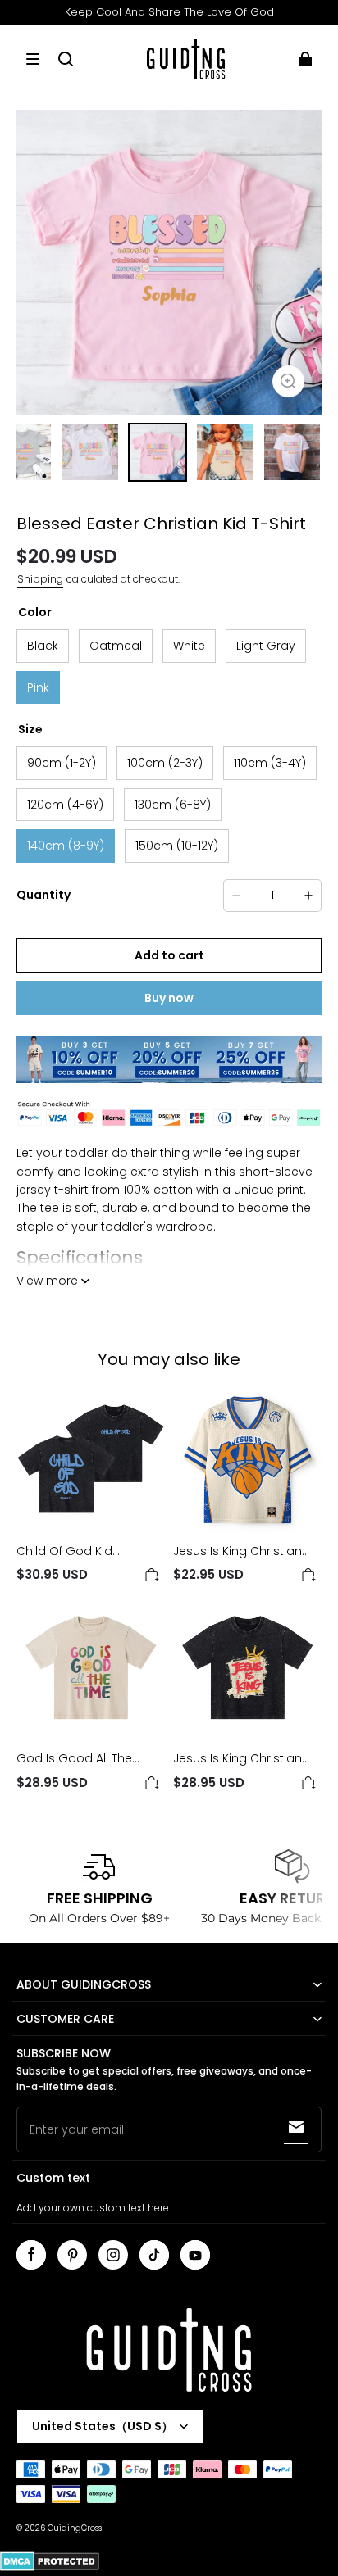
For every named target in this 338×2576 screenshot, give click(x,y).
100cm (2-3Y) (165, 763)
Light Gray (266, 646)
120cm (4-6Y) (65, 805)
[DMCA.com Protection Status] (50, 2568)
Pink (38, 687)
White (189, 646)
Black (43, 646)
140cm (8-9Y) (66, 846)
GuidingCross (75, 2528)
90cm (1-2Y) (62, 763)
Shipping (40, 579)
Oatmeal (116, 646)
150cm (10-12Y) (177, 846)
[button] (33, 59)
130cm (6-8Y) (173, 805)
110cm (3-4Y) (270, 763)
